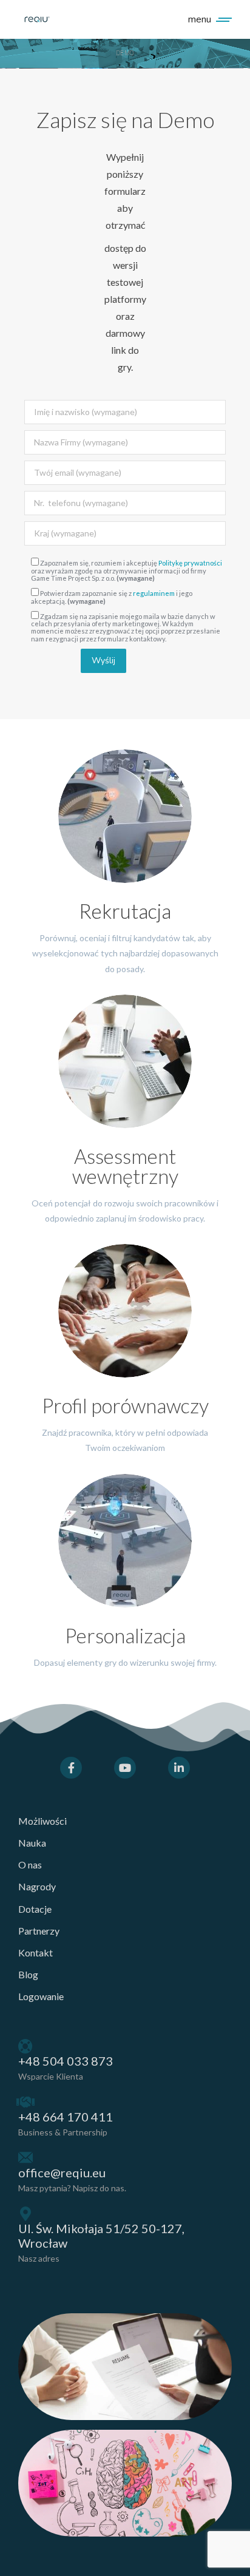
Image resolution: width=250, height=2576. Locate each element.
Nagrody (37, 1886)
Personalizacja (125, 1635)
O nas (30, 1864)
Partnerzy (39, 1931)
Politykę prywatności (190, 563)
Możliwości (42, 1821)
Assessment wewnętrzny (125, 1166)
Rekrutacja (125, 911)
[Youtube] (125, 1768)
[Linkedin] (179, 1768)
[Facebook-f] (71, 1768)
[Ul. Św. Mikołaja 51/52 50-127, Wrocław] (25, 2214)
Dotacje (35, 1909)
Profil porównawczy (125, 1405)
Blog (28, 1974)
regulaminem (154, 593)
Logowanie (41, 1996)
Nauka (32, 1843)
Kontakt (35, 1952)
